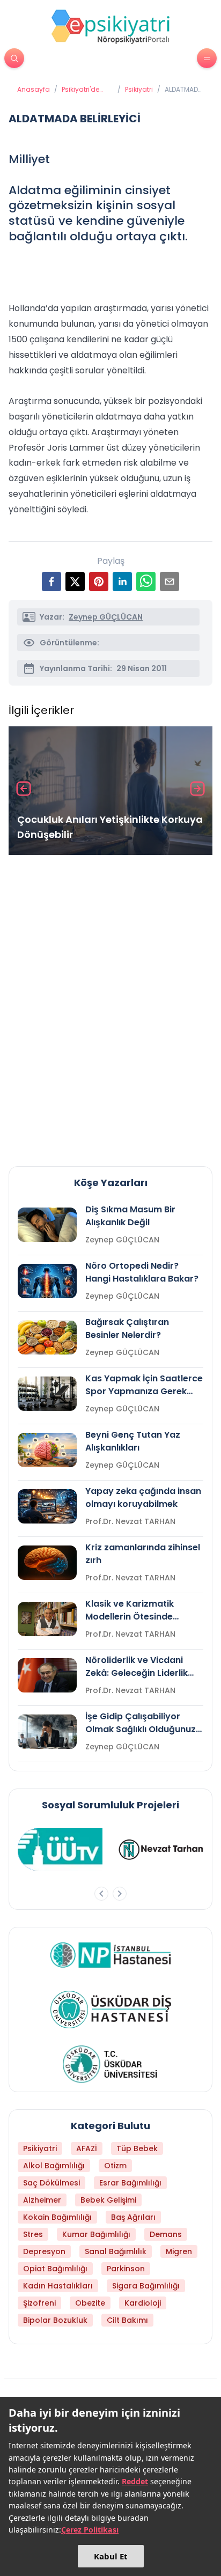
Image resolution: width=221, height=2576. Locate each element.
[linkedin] (122, 582)
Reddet (135, 2481)
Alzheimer (42, 2200)
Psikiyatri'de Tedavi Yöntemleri (80, 90)
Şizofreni (39, 2303)
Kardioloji (143, 2303)
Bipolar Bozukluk (55, 2320)
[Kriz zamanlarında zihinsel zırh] (47, 1563)
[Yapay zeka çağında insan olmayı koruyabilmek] (47, 1506)
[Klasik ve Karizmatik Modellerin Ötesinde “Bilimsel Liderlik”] (47, 1619)
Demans (166, 2234)
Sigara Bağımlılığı (146, 2286)
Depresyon (44, 2251)
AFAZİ (87, 2148)
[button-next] (120, 1894)
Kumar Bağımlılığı (96, 2234)
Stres (33, 2234)
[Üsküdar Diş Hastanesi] (111, 2010)
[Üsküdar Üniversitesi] (110, 2064)
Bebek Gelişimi (108, 2200)
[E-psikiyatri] (110, 26)
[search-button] (14, 58)
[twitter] (75, 582)
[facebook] (51, 582)
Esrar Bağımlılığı (130, 2183)
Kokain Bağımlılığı (57, 2217)
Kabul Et (111, 2556)
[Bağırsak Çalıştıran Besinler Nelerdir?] (47, 1337)
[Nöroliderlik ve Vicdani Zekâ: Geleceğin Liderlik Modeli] (47, 1675)
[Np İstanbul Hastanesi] (111, 1955)
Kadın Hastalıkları (58, 2286)
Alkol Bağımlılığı (54, 2166)
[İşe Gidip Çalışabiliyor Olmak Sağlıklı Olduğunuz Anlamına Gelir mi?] (47, 1732)
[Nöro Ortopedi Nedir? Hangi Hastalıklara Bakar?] (47, 1281)
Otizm (115, 2166)
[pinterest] (99, 582)
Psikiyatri (139, 90)
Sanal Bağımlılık (116, 2251)
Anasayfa (34, 90)
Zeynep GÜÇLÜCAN (106, 617)
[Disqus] (110, 1006)
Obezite (90, 2303)
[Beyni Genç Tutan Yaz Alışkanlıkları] (47, 1450)
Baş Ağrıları (133, 2217)
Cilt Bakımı (127, 2320)
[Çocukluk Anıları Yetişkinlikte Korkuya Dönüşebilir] (110, 791)
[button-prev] (101, 1894)
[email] (170, 582)
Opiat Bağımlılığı (55, 2269)
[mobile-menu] (207, 58)
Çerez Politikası (90, 2530)
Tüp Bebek (137, 2148)
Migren (179, 2251)
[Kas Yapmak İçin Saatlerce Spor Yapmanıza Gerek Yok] (47, 1394)
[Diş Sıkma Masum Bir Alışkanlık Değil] (47, 1225)
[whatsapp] (146, 582)
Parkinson (126, 2269)
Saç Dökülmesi (51, 2183)
